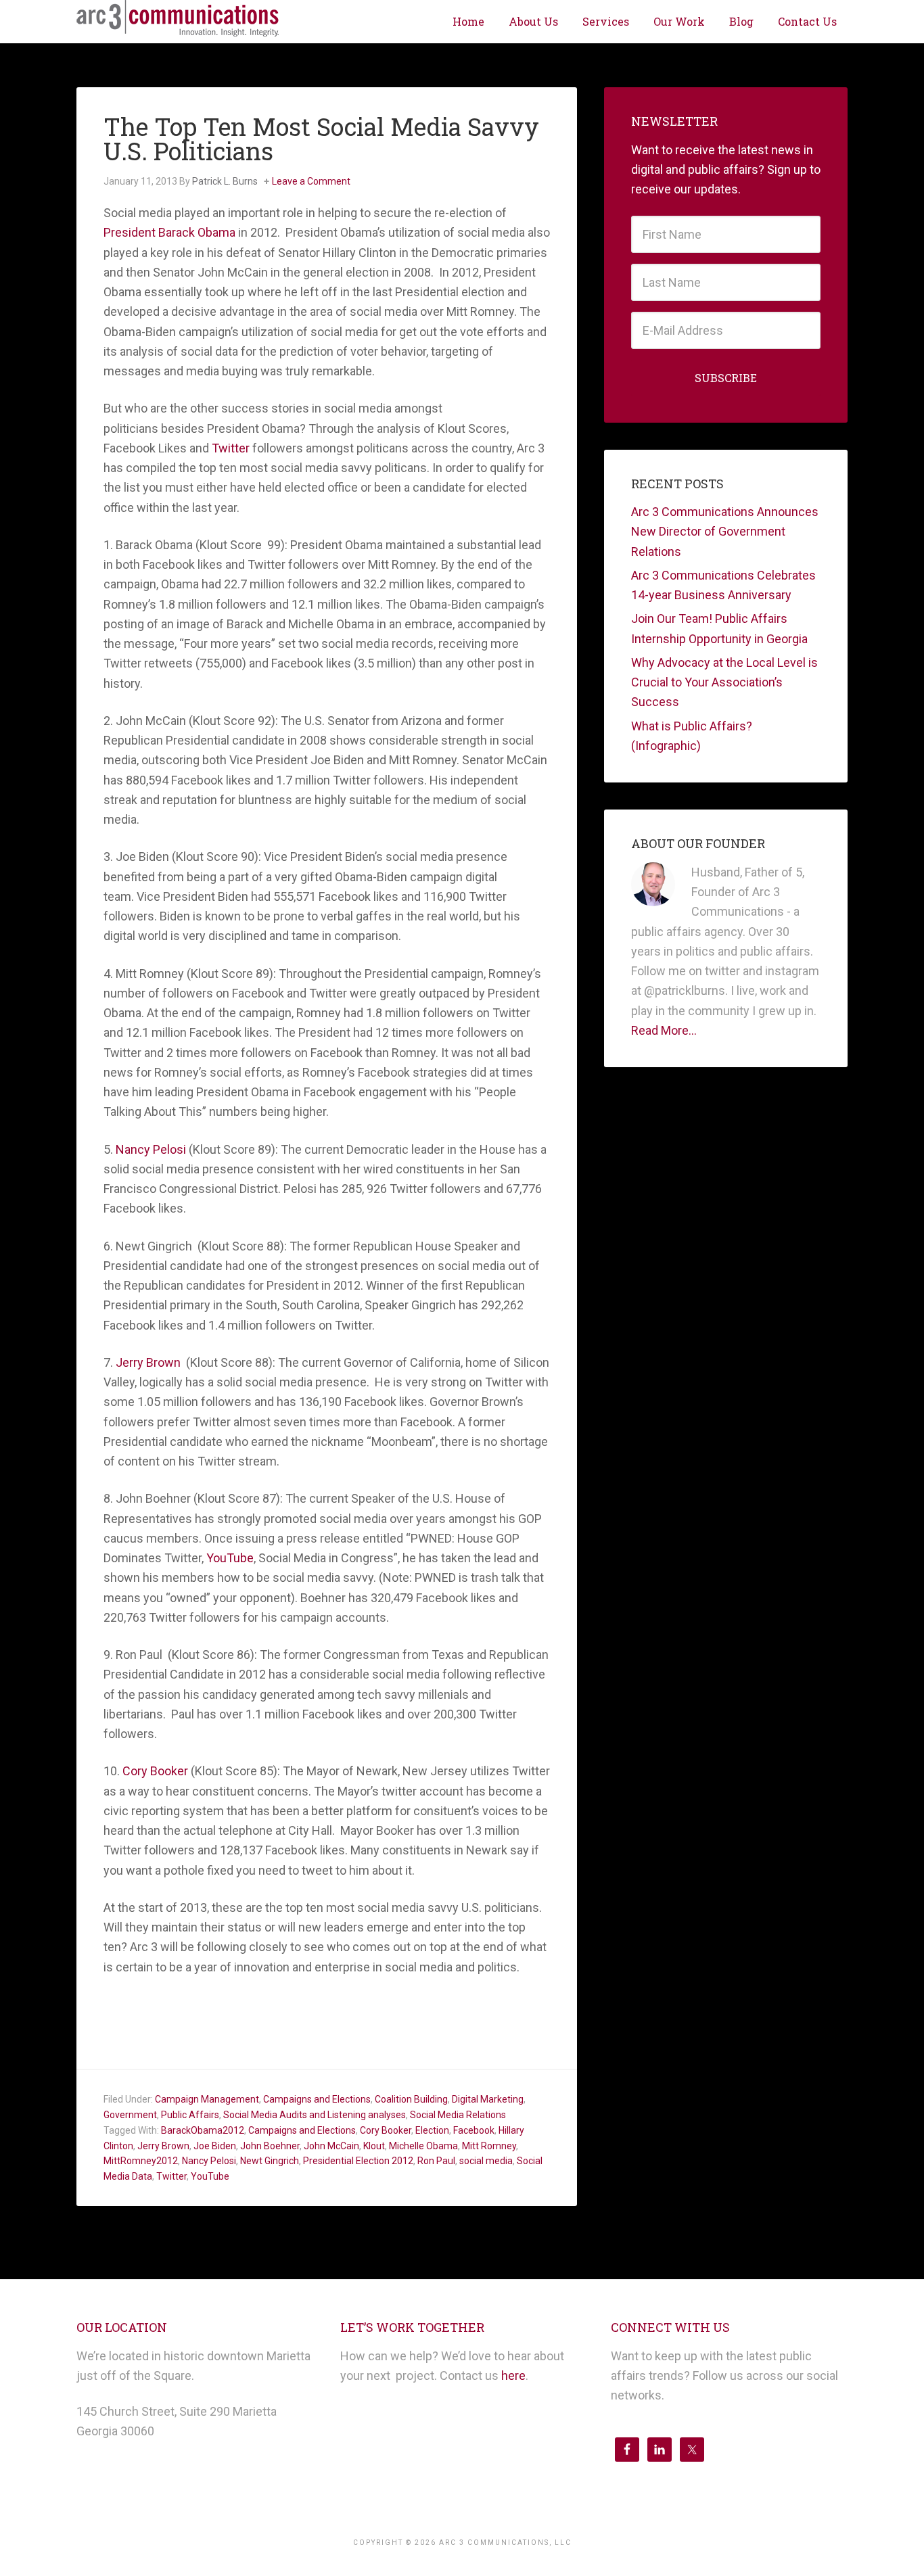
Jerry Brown (149, 1362)
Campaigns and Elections (317, 2099)
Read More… (664, 1030)
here (513, 2375)
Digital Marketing (488, 2099)
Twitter (232, 448)
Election (432, 2130)
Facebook (474, 2130)
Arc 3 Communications (178, 20)
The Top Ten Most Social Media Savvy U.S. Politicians (321, 139)
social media (486, 2161)
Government (130, 2115)
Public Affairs (190, 2115)
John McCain (331, 2146)
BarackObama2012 (203, 2130)
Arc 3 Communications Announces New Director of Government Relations (725, 532)
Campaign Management (207, 2099)
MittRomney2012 (141, 2161)
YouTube (230, 1558)
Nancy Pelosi (152, 1149)
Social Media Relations (458, 2115)
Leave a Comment (311, 181)
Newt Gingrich (270, 2161)
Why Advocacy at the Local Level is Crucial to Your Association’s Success (724, 682)
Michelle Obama (423, 2146)
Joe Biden (215, 2146)
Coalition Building (411, 2099)
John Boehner (270, 2146)
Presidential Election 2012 (358, 2161)
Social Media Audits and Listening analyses (315, 2115)
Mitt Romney (489, 2146)
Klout (374, 2146)
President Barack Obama (171, 232)
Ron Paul (436, 2161)
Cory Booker (155, 1771)
